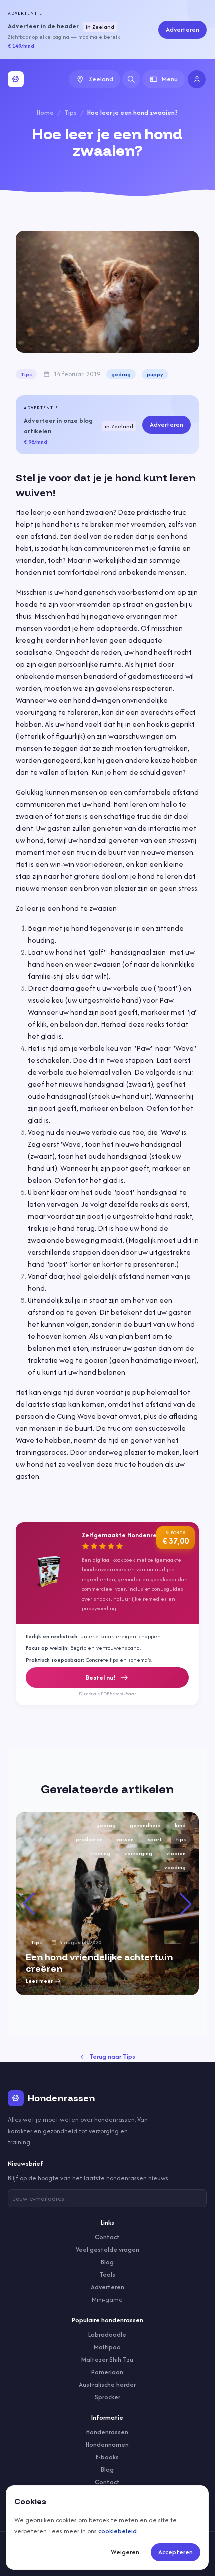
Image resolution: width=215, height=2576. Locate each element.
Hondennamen (107, 2445)
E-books (107, 2457)
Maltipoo (107, 2347)
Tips (71, 112)
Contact (107, 2237)
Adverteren (183, 29)
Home (45, 112)
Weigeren (125, 2552)
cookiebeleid (118, 2531)
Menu (170, 79)
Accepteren (176, 2552)
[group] (107, 1904)
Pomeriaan (107, 2372)
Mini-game (107, 2300)
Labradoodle (107, 2335)
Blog (107, 2262)
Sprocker (108, 2397)
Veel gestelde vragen (108, 2250)
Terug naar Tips (112, 2057)
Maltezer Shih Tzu (107, 2360)
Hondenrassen (107, 2432)
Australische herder (107, 2385)
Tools (107, 2275)
